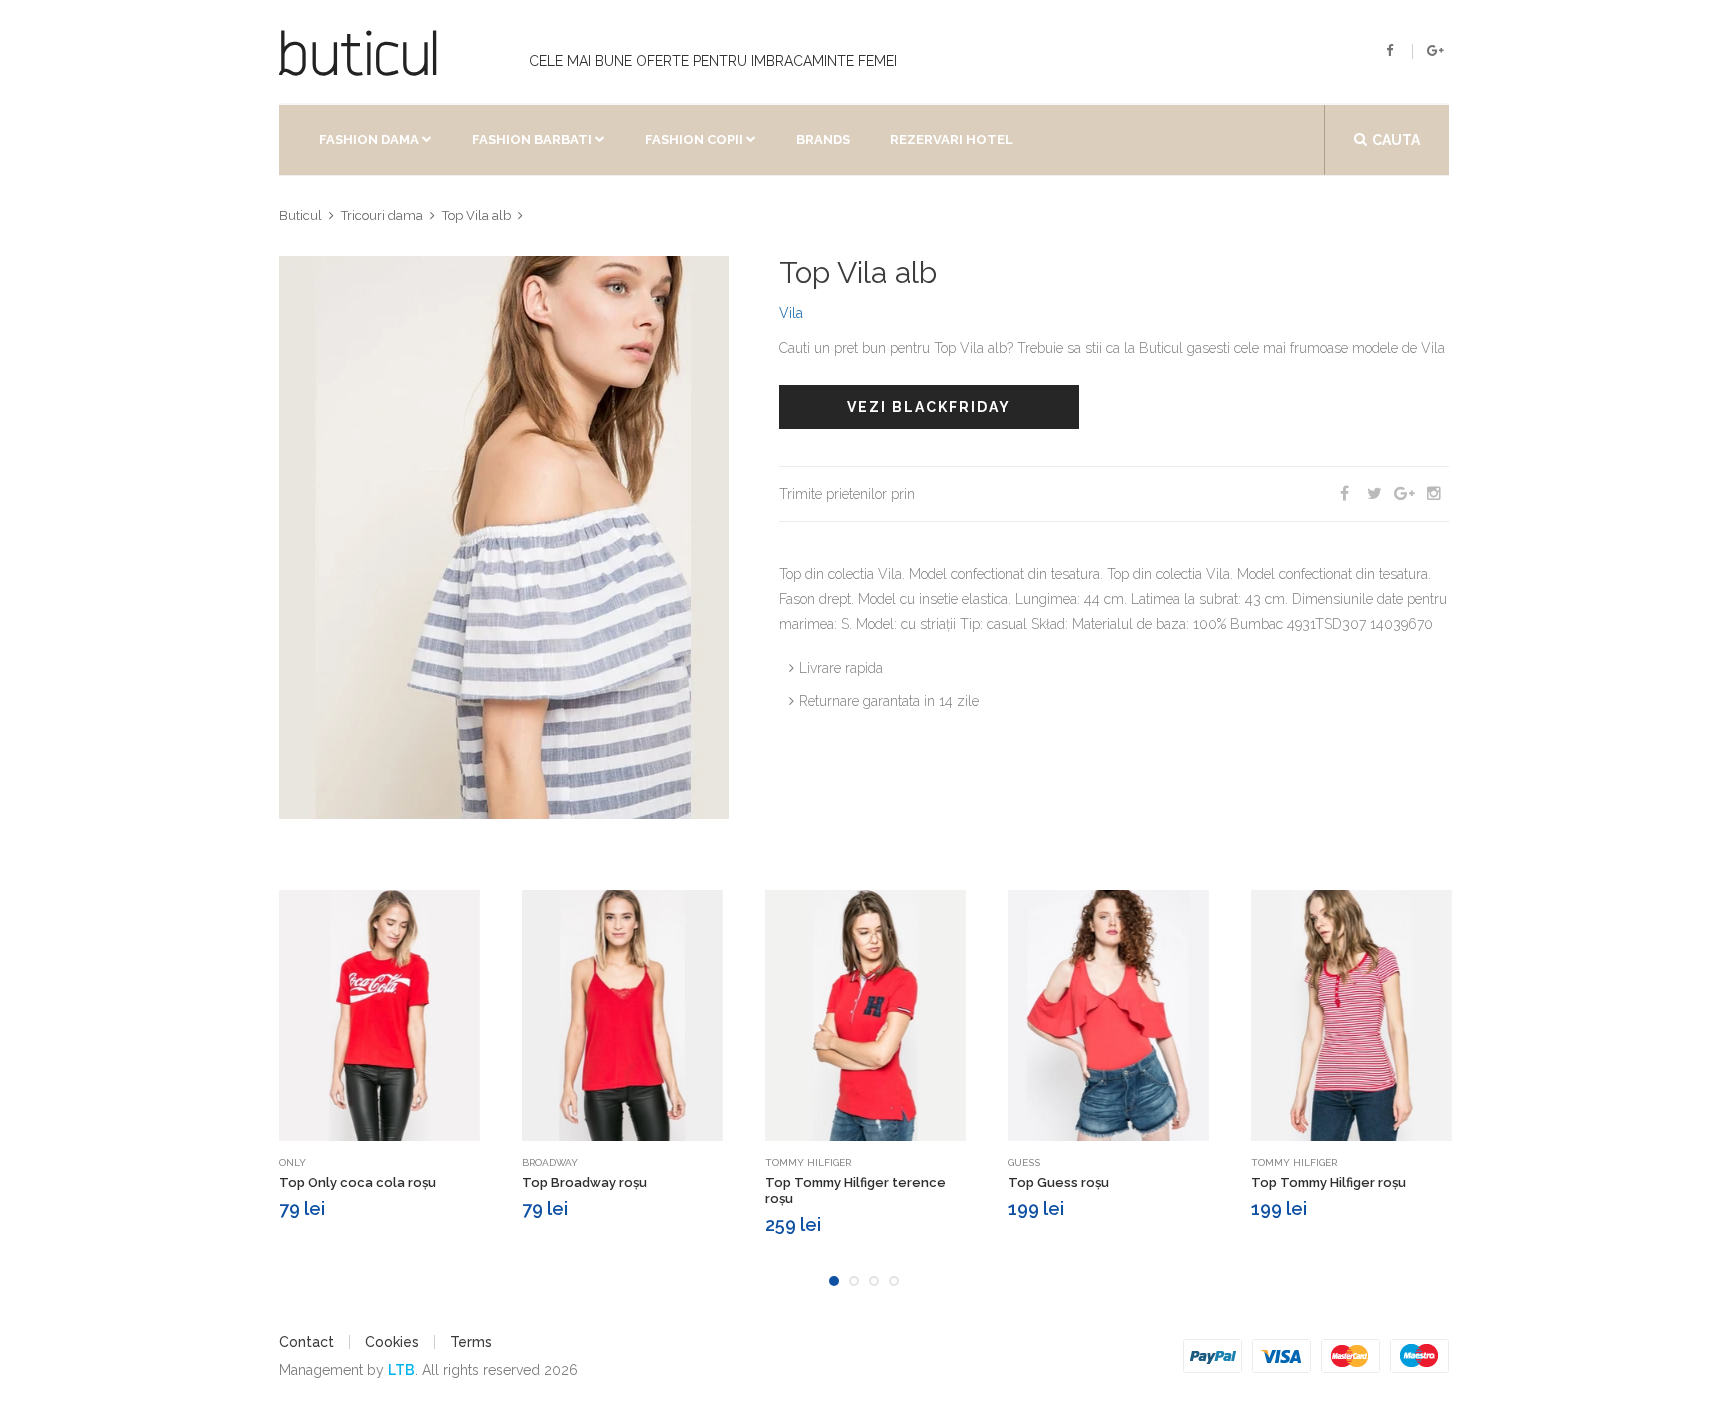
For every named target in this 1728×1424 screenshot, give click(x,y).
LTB (401, 1370)
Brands (823, 139)
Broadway (550, 1162)
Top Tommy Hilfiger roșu (1328, 1182)
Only (292, 1162)
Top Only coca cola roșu (357, 1182)
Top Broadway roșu (584, 1182)
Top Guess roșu (1058, 1182)
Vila (791, 313)
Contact (306, 1342)
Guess (1024, 1162)
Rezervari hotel (951, 139)
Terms (471, 1342)
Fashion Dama (369, 139)
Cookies (392, 1342)
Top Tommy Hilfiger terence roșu (855, 1190)
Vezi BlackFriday (929, 407)
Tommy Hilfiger (808, 1162)
